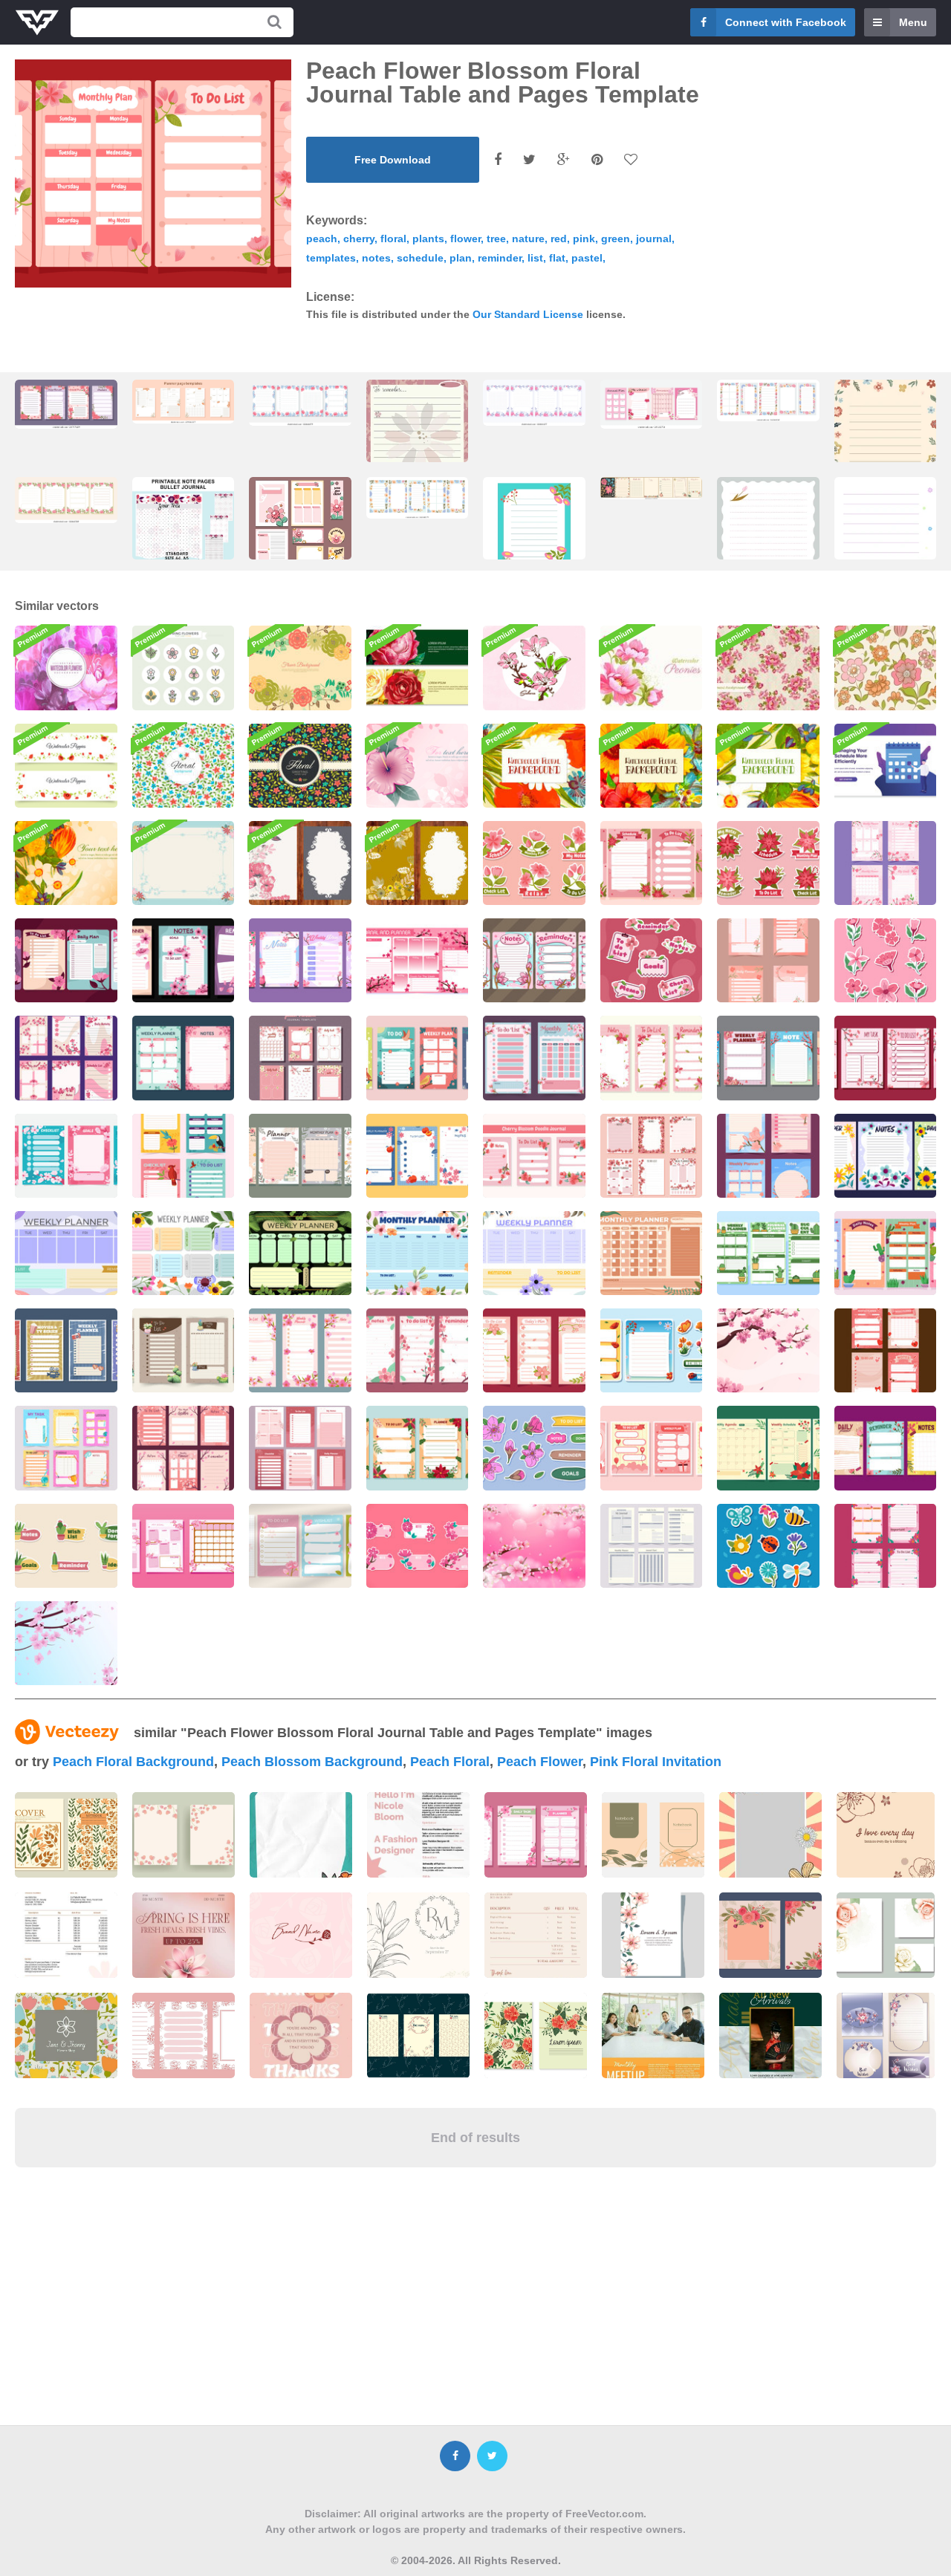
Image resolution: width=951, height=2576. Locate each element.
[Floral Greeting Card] (300, 766)
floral (393, 239)
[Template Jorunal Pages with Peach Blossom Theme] (534, 960)
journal (654, 239)
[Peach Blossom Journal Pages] (418, 1156)
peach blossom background (312, 1762)
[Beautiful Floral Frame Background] (184, 863)
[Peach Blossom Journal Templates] (886, 863)
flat (557, 258)
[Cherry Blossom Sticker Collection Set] (418, 1546)
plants (428, 239)
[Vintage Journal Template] (66, 1350)
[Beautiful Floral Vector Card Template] (418, 863)
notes (376, 258)
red (559, 239)
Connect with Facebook (786, 22)
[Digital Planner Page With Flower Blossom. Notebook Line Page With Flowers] (886, 554)
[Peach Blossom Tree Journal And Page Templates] (418, 960)
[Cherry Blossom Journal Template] (652, 1058)
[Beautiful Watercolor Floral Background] (534, 766)
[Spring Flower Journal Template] (886, 1156)
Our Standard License (528, 314)
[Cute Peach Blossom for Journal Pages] (66, 960)
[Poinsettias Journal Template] (418, 1448)
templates (331, 258)
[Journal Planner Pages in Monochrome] (300, 1448)
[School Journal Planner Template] (66, 1448)
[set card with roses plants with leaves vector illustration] (536, 2035)
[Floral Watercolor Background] (66, 668)
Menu (913, 22)
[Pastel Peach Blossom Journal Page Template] (300, 960)
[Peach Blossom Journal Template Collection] (66, 1058)
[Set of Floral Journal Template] (300, 1156)
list (535, 258)
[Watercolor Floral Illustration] (768, 766)
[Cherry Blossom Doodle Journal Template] (534, 1156)
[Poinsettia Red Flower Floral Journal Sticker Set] (768, 863)
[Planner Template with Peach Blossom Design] (534, 1058)
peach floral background (133, 1762)
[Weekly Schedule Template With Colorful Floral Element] (184, 1253)
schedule (420, 258)
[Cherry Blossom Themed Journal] (66, 1156)
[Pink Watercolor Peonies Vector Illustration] (652, 668)
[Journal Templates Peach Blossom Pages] (534, 1350)
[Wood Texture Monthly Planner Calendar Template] (652, 1253)
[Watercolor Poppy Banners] (66, 766)
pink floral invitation (656, 1762)
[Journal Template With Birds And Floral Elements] (184, 1156)
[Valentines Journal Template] (652, 1448)
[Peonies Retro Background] (768, 668)
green (616, 239)
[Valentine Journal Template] (886, 1350)
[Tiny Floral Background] (184, 766)
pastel (587, 258)
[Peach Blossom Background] (534, 1546)
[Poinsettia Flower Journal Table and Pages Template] (652, 863)
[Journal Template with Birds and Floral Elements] (418, 1058)
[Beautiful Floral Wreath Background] (300, 668)
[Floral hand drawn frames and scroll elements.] (418, 2035)
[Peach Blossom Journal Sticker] (534, 1448)
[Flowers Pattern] (886, 668)
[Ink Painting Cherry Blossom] (534, 668)
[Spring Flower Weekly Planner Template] (66, 1253)
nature (528, 239)
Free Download (393, 160)
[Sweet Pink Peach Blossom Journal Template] (184, 1546)
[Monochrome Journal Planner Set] (652, 1546)
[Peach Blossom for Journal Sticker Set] (886, 960)
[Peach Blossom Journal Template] (184, 960)
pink (584, 239)
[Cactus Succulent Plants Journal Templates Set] (886, 1253)
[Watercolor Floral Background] (652, 766)
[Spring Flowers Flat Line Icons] (184, 668)
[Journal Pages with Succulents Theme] (184, 1350)
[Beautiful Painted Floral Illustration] (66, 863)
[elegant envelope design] (886, 2035)
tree (496, 239)
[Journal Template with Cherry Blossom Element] (184, 1058)
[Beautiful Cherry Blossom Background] (768, 1350)
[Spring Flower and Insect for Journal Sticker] (768, 1546)
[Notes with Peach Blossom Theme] (300, 1546)
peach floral (450, 1762)
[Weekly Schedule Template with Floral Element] (300, 1253)
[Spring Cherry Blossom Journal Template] (768, 960)
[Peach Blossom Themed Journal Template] (768, 1058)
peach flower (540, 1762)
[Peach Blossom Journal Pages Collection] (886, 1546)
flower (465, 239)
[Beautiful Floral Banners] (418, 668)
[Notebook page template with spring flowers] (768, 550)
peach (322, 239)
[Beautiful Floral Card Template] (300, 863)
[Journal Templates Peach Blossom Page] (652, 405)
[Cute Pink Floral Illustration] (418, 766)
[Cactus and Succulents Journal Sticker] (66, 1546)
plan (461, 258)
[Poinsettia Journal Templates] (768, 1448)
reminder (500, 258)
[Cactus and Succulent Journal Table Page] (768, 1253)
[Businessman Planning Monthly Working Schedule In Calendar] (886, 766)
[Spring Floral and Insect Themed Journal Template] (652, 1350)
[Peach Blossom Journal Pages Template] (418, 1350)
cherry (359, 239)
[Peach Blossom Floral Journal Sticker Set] (534, 863)
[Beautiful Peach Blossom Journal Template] (66, 405)
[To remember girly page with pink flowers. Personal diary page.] (418, 451)
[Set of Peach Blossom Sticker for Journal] (652, 960)
